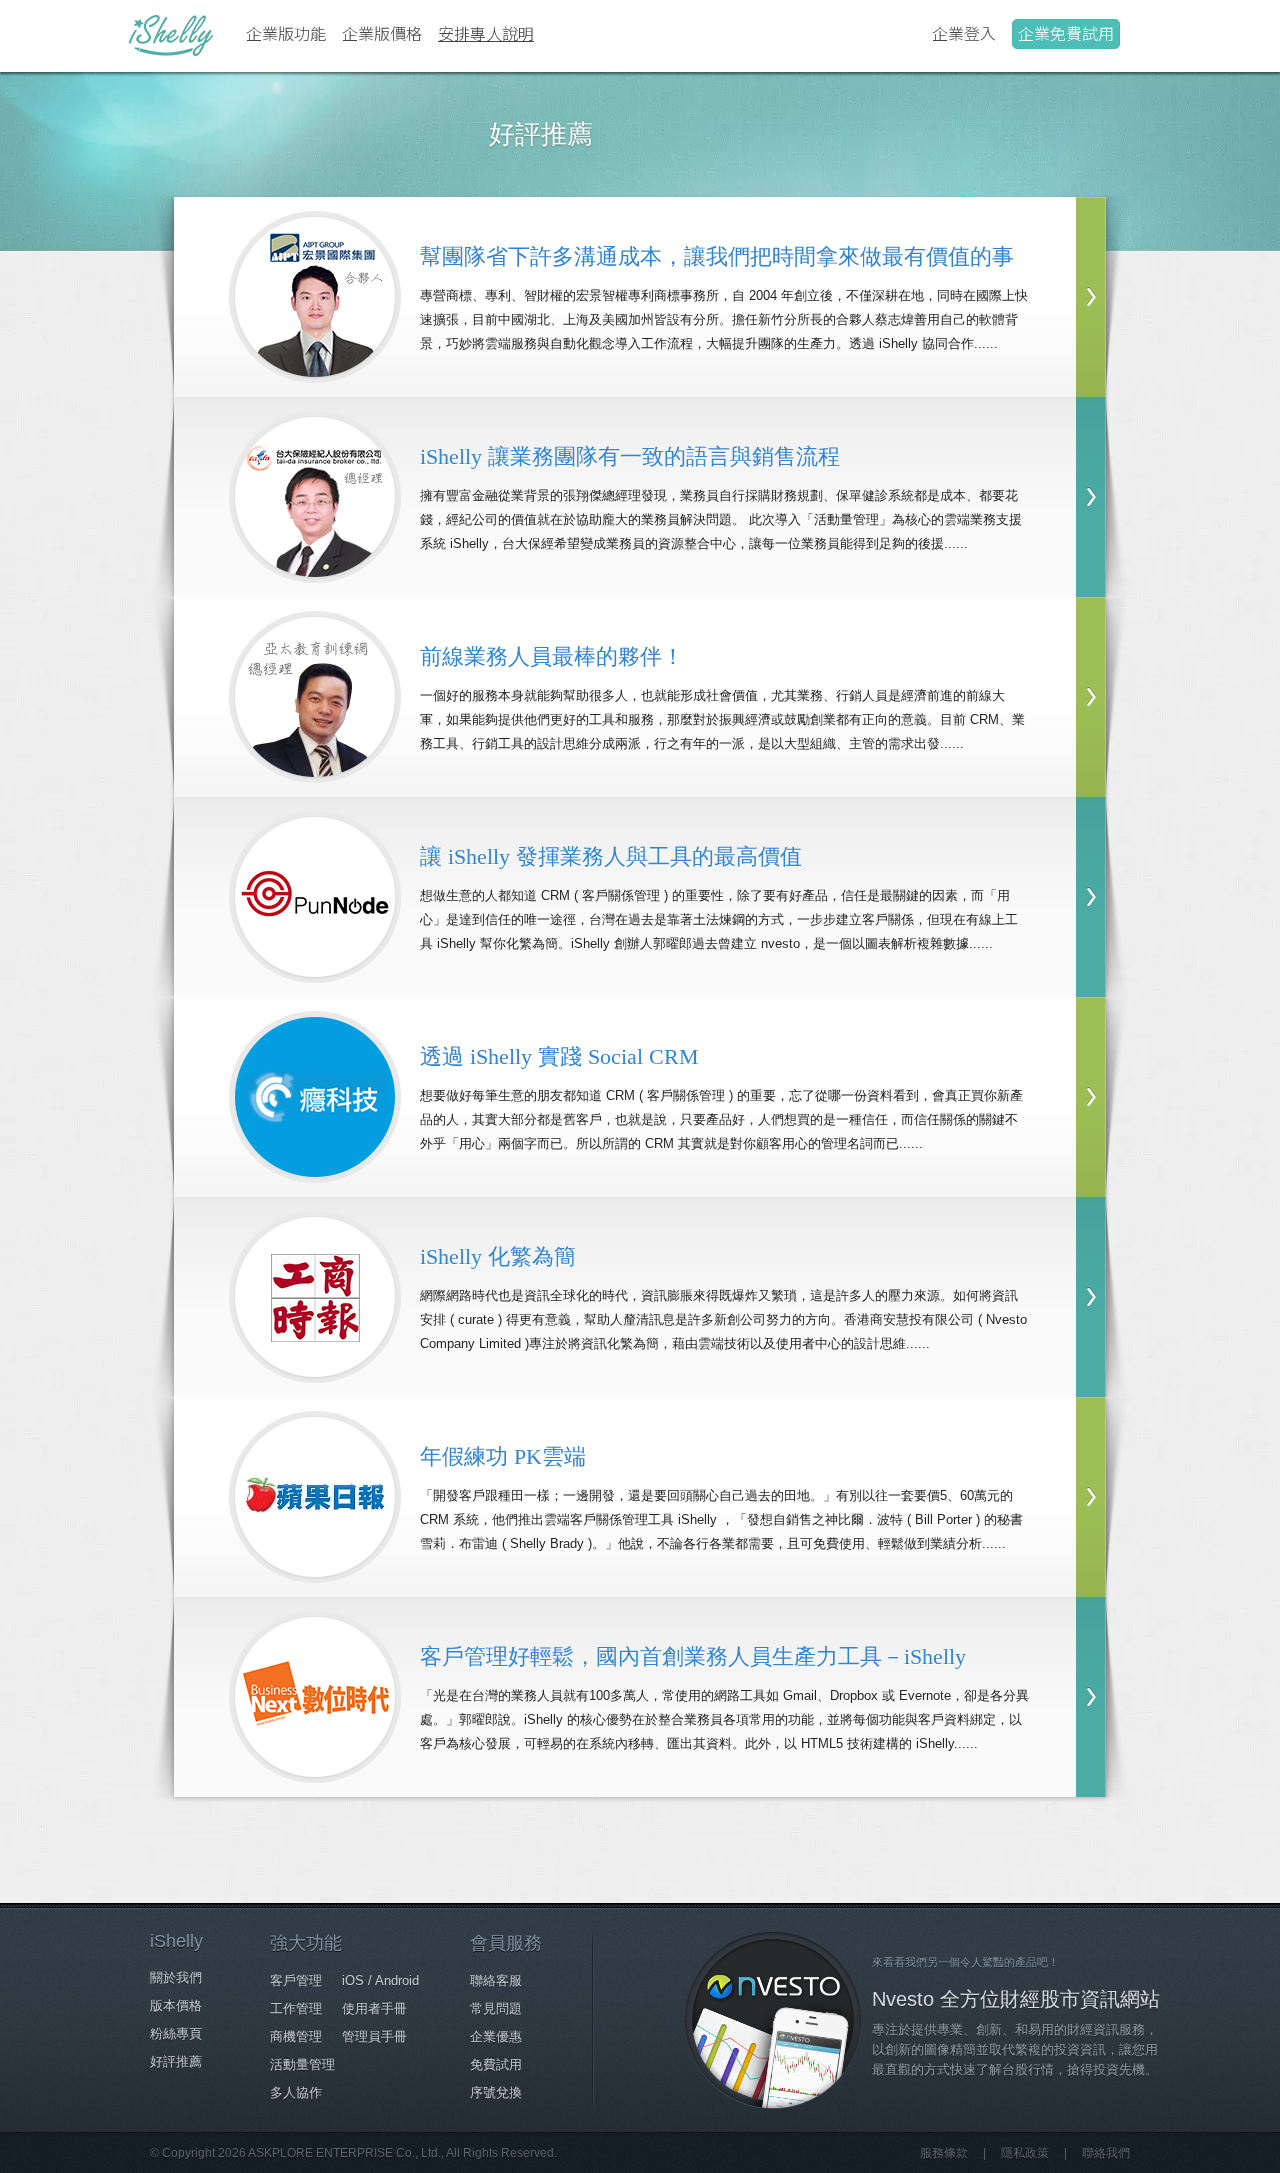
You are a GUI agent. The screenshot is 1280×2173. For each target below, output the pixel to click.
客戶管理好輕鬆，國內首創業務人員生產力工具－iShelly (693, 1656)
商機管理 (296, 2036)
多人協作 (296, 2092)
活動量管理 (302, 2064)
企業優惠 (496, 2036)
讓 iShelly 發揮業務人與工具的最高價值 (611, 856)
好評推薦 (176, 2061)
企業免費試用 (1066, 33)
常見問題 (496, 2008)
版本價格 (176, 2005)
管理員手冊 (374, 2036)
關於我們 (176, 1977)
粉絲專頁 (176, 2033)
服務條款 (944, 2153)
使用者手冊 (374, 2008)
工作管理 (296, 2008)
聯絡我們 (1106, 2153)
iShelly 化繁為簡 (498, 1256)
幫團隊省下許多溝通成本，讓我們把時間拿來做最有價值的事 (717, 256)
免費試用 (496, 2064)
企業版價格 (382, 33)
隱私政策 (1025, 2153)
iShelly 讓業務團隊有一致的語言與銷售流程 (630, 456)
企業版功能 (286, 33)
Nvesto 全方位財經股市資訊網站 (1016, 1999)
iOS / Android (380, 1980)
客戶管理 (296, 1980)
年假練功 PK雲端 (503, 1456)
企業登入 (964, 33)
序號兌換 (496, 2092)
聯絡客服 (496, 1980)
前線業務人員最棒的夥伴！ (552, 656)
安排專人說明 (486, 33)
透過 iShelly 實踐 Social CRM (559, 1056)
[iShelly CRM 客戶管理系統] (171, 35)
